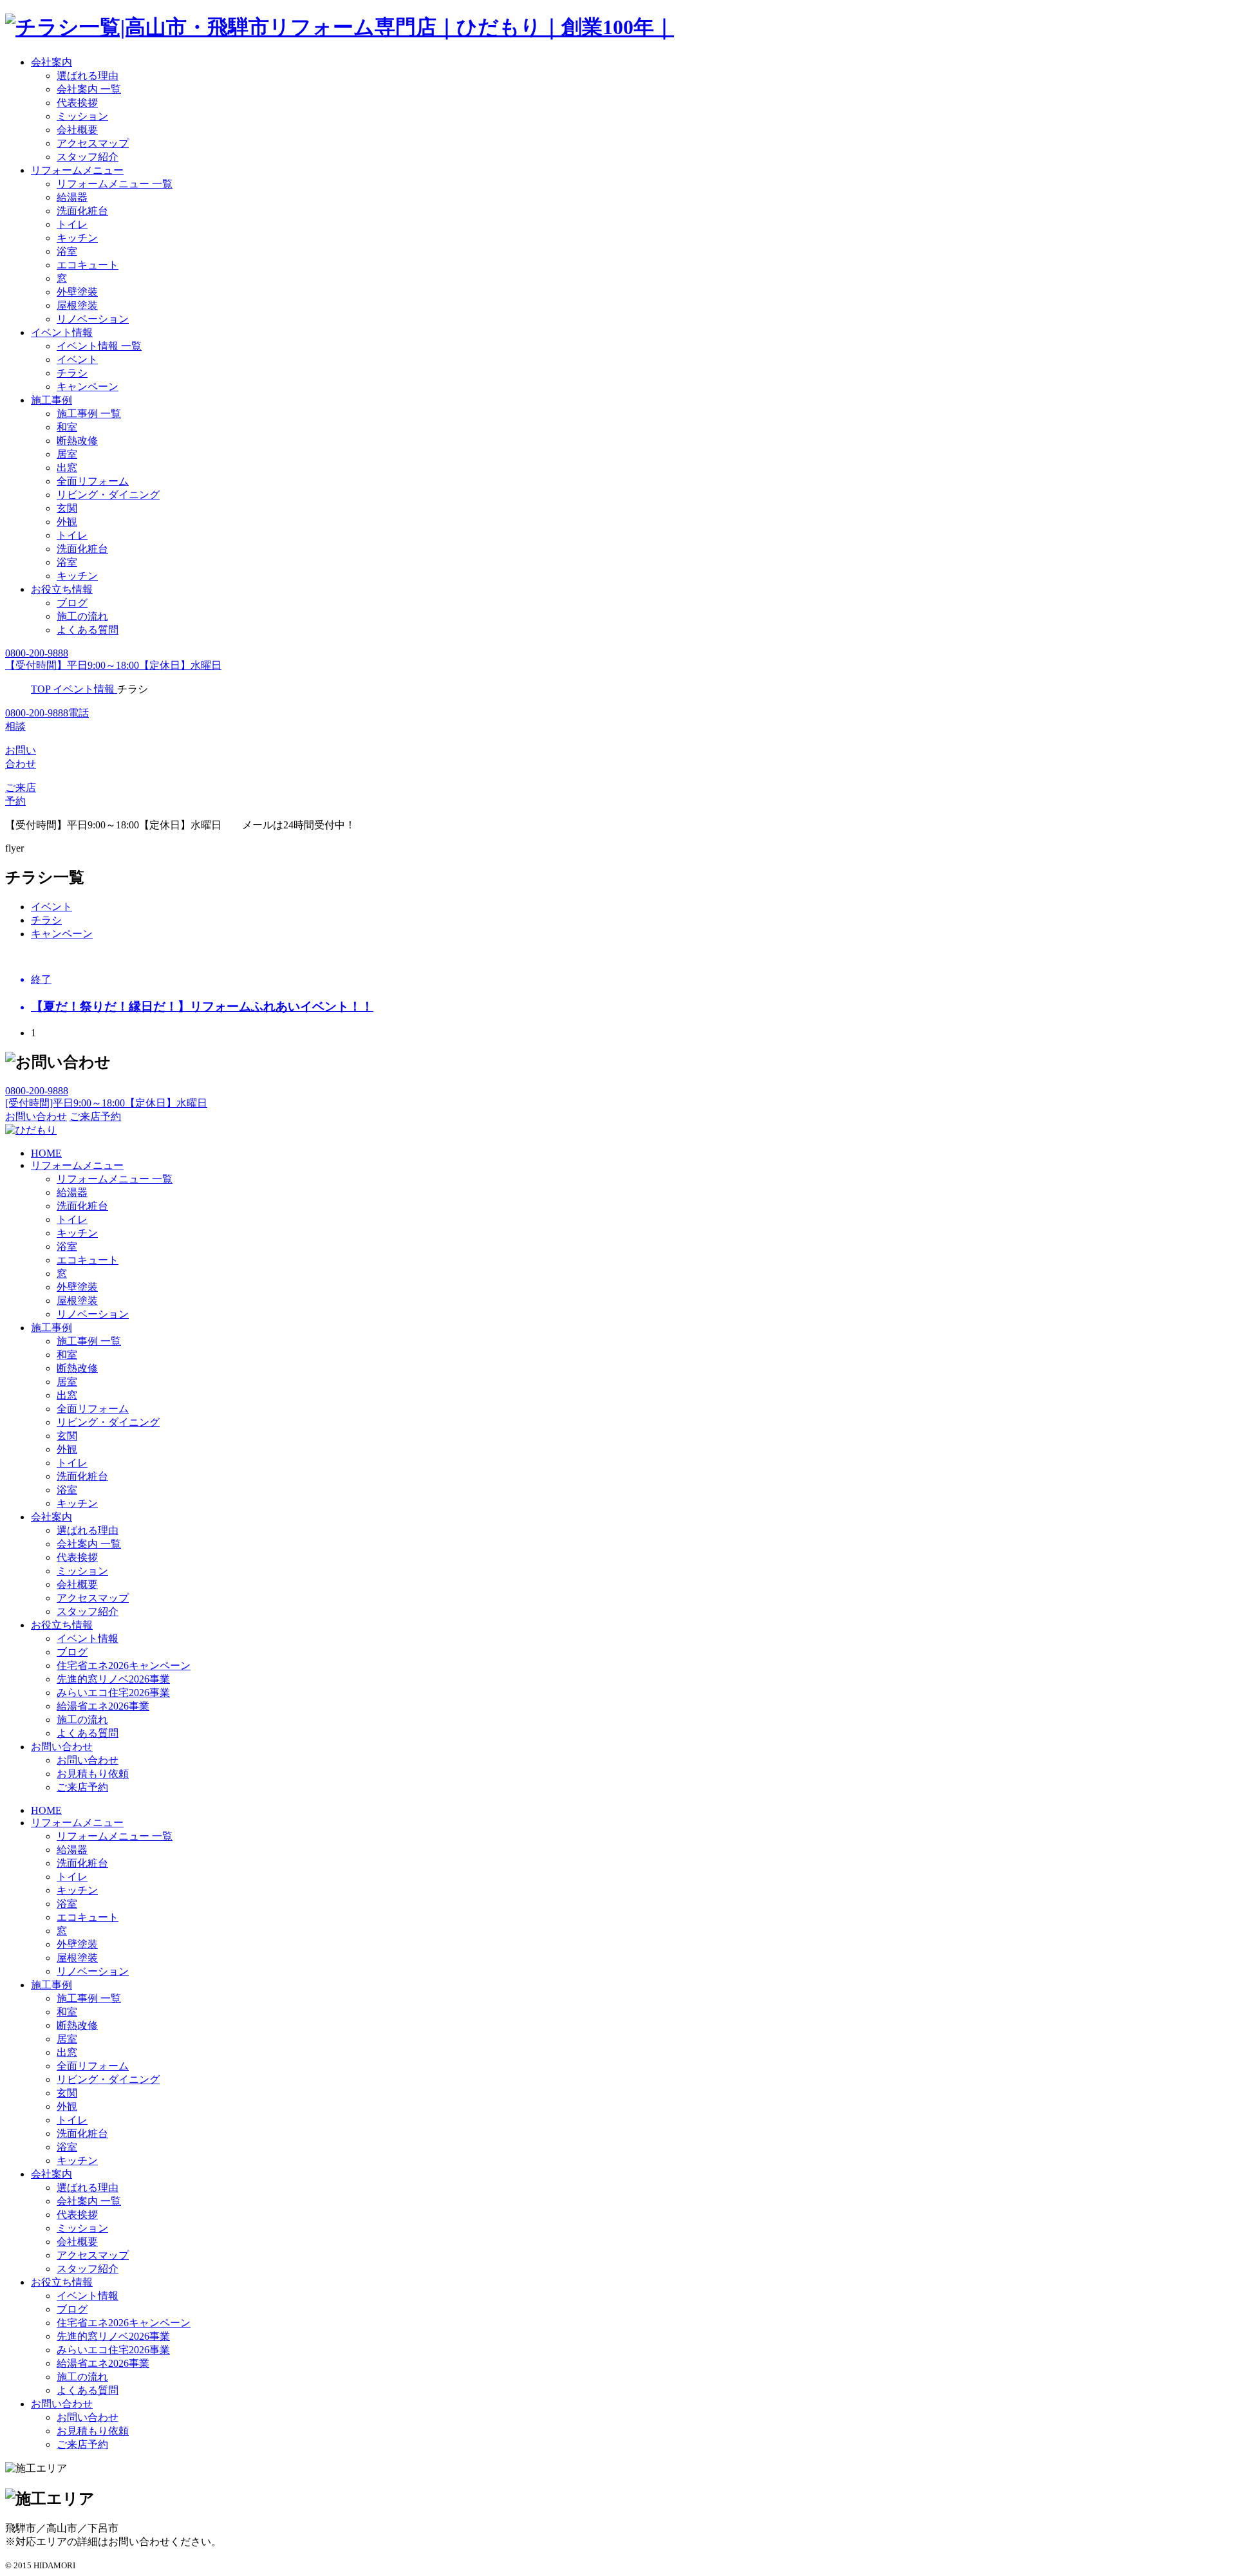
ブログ (72, 603)
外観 (67, 522)
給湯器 (72, 197)
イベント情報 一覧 (99, 346)
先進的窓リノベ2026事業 (113, 1679)
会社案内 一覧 (89, 89)
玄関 (67, 508)
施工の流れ (82, 616)
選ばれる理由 (88, 76)
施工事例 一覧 (89, 414)
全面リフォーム (93, 481)
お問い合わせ (62, 1747)
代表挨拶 (77, 103)
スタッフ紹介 (88, 157)
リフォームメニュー (77, 170)
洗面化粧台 (82, 211)
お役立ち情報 (62, 589)
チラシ (72, 373)
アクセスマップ (93, 143)
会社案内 (51, 62)
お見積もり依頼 (93, 1774)
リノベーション (93, 319)
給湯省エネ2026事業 (103, 1706)
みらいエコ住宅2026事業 (113, 1693)
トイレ (72, 224)
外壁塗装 (77, 292)
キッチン (77, 238)
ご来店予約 (82, 1787)
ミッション (82, 116)
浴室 (67, 251)
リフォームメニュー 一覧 (115, 184)
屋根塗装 (77, 305)
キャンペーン (88, 387)
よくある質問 (88, 630)
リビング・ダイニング (108, 495)
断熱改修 (77, 441)
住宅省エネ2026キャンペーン (124, 1666)
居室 (67, 454)
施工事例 (51, 400)
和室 (67, 427)
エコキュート (88, 265)
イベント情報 (62, 332)
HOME (46, 1153)
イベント (77, 359)
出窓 (67, 468)
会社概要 (77, 130)
